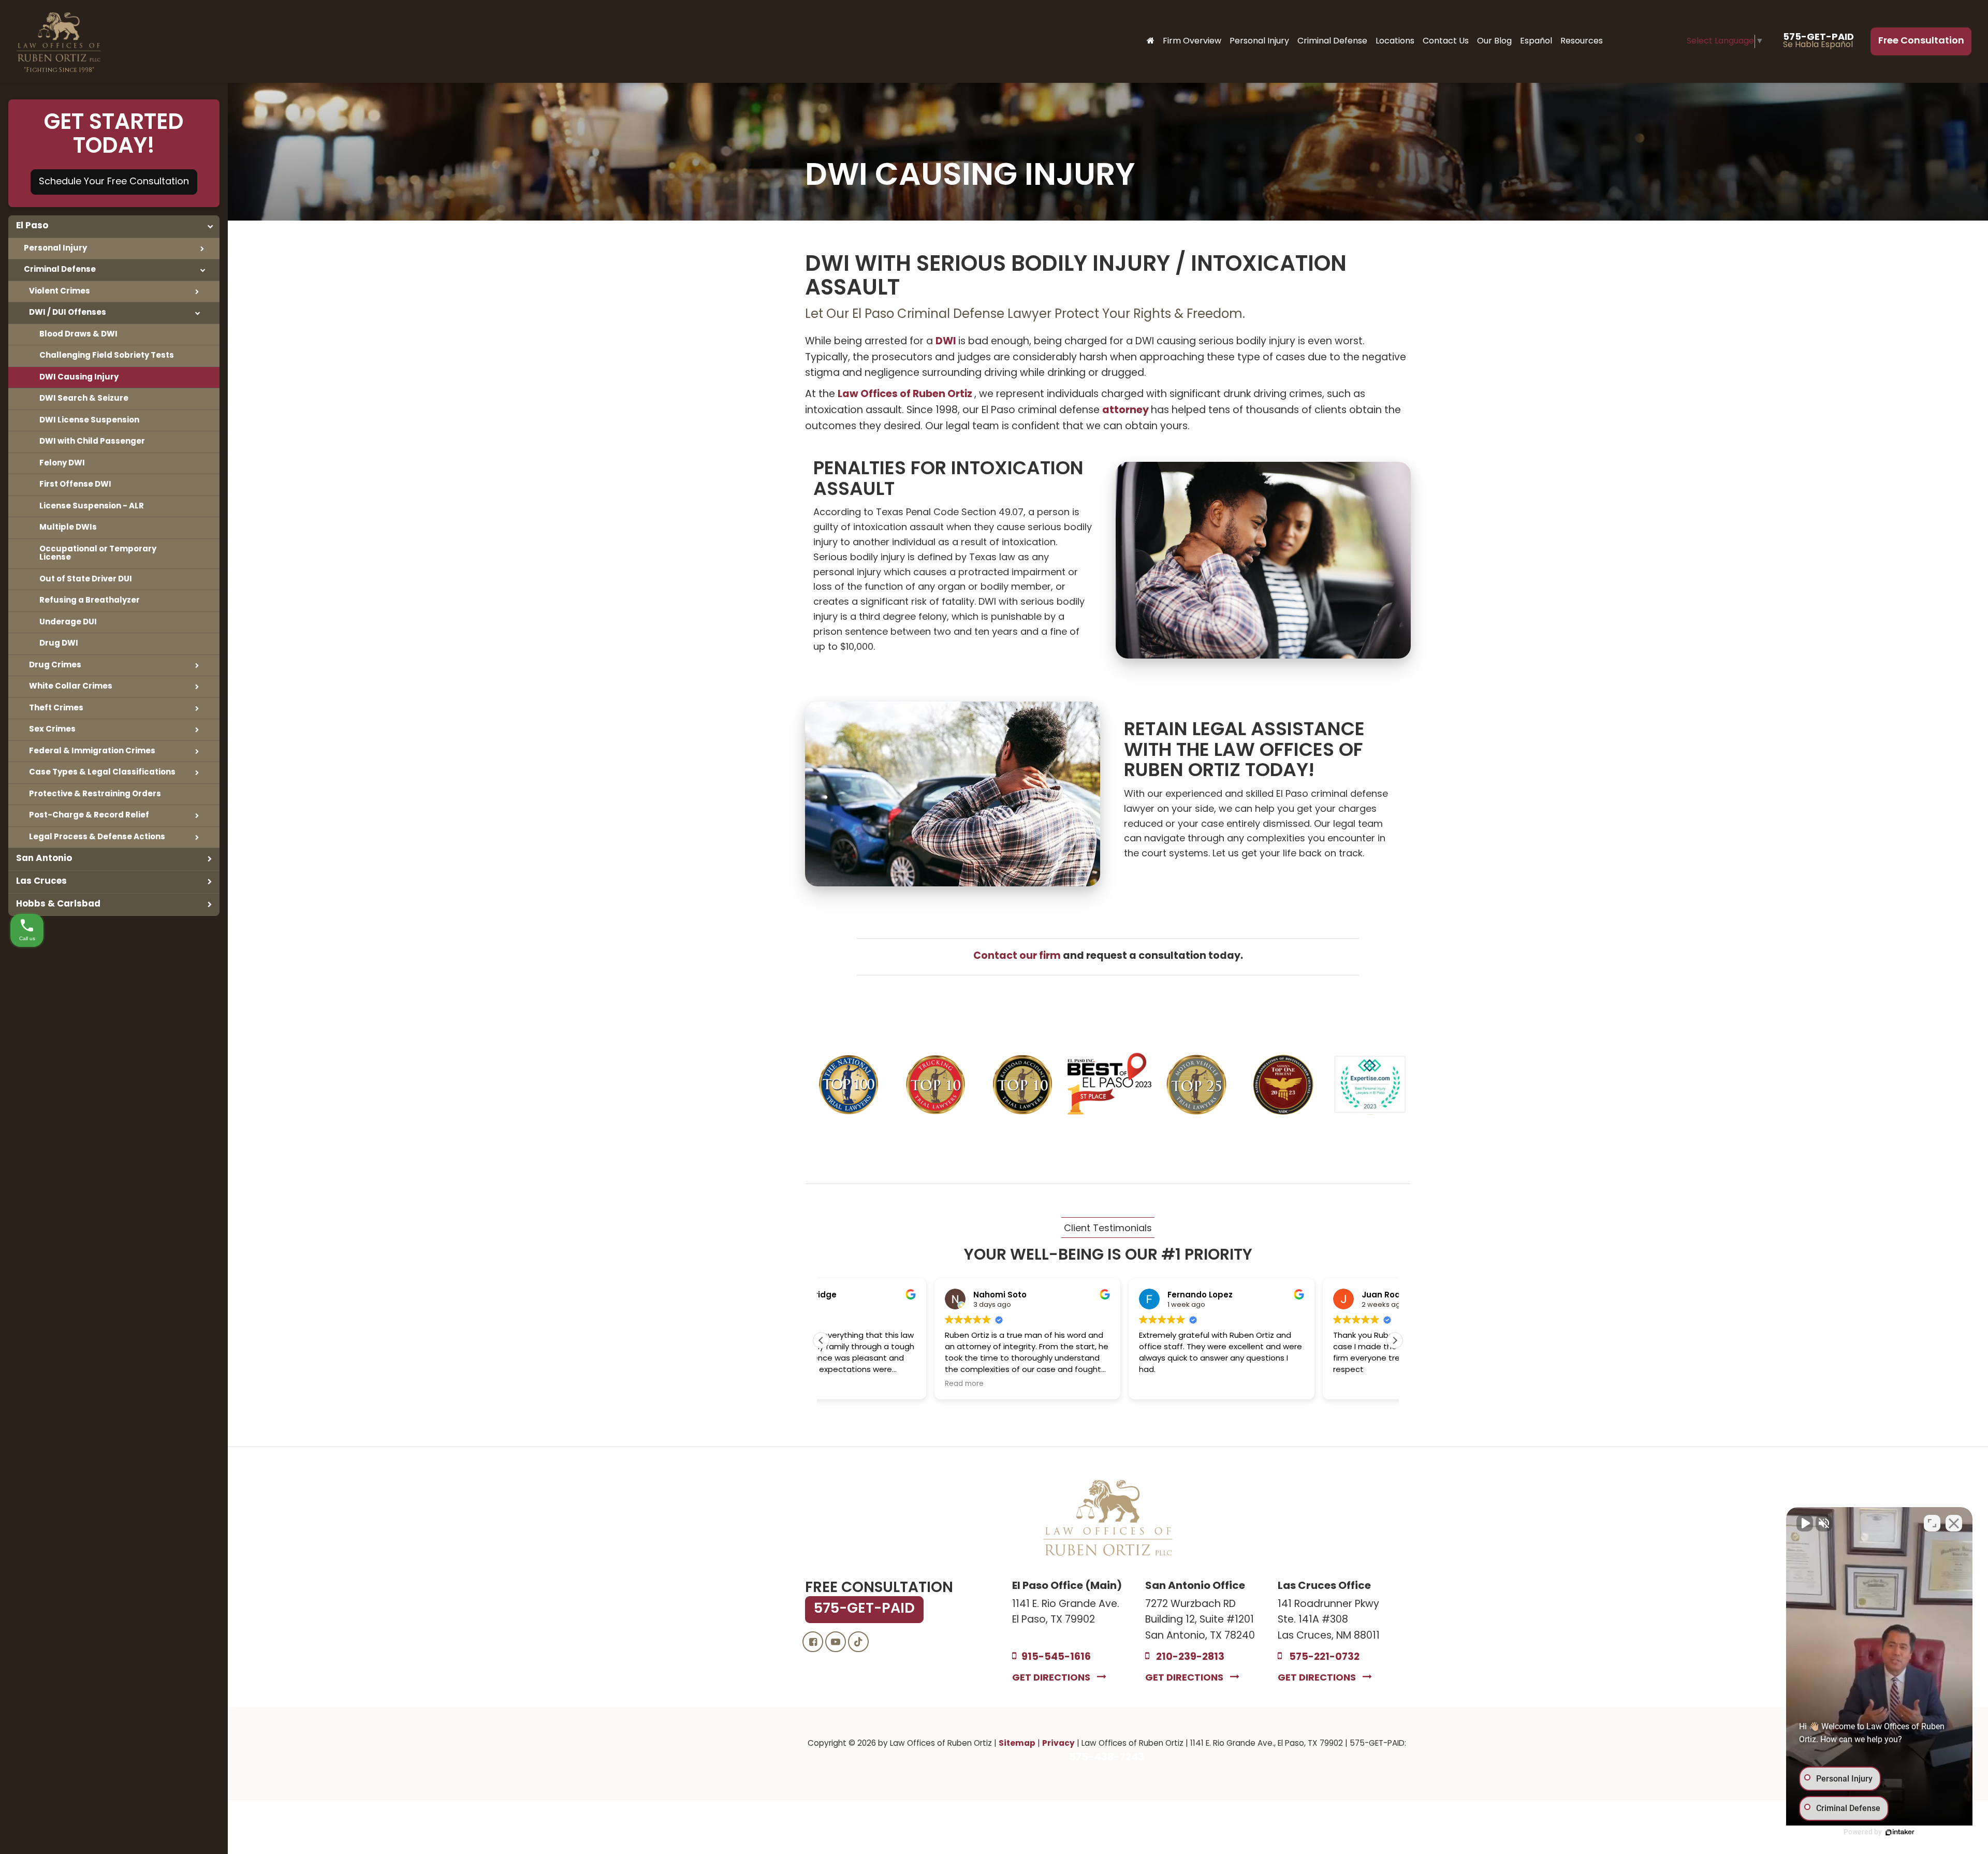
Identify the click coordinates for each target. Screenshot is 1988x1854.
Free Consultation (1921, 41)
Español (1536, 41)
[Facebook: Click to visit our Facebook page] (813, 1643)
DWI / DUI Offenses (68, 313)
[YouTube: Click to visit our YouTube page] (836, 1643)
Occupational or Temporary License (98, 554)
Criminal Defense (60, 270)
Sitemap (1017, 1744)
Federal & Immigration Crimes (92, 751)
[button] (1395, 1340)
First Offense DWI (75, 485)
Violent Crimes (60, 291)
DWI (947, 342)
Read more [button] (844, 1384)
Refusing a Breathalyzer (90, 601)
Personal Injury (55, 249)
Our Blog (1494, 41)
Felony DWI (62, 463)
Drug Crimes (55, 665)
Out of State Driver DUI (86, 579)
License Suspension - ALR (92, 506)
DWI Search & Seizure (84, 399)
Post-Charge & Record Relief (89, 815)
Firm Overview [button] (1192, 41)
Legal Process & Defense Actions (97, 837)
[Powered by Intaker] (1900, 1832)
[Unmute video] (1805, 1523)
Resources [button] (1582, 41)
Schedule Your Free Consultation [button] (114, 182)
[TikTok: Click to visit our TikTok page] (858, 1643)
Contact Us (1446, 41)
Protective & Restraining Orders (95, 794)
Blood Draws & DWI (78, 334)
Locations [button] (1395, 41)
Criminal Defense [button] (1332, 41)
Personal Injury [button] (1259, 41)
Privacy (1058, 1744)
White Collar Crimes (71, 687)
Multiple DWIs (68, 528)
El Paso (32, 226)
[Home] (1151, 41)
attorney (1127, 411)
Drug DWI (59, 644)
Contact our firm (1018, 957)
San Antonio (44, 859)
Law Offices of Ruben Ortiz (906, 395)
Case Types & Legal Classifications (102, 772)
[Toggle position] (1932, 1523)
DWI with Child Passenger (92, 442)
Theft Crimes (56, 708)
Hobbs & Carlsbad (58, 904)
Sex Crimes (52, 729)
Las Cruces (41, 881)
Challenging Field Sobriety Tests (107, 356)
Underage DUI (68, 622)
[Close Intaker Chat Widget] (1954, 1523)
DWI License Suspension (89, 420)
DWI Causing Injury (79, 377)
